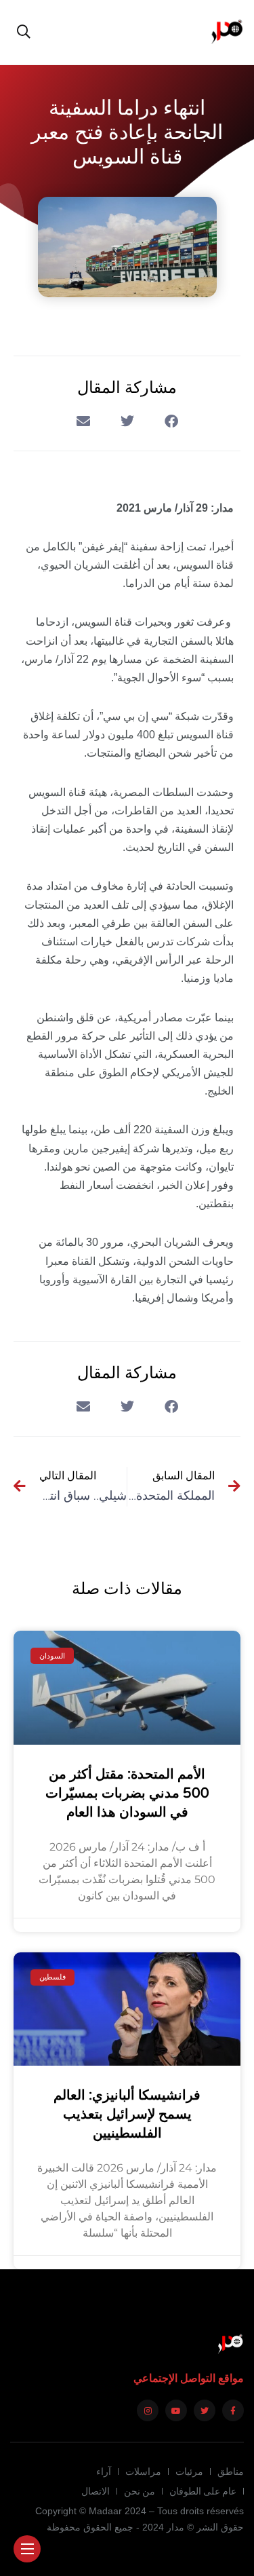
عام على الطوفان (203, 2491)
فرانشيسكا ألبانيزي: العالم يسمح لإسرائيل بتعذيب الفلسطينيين (127, 2115)
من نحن (140, 2491)
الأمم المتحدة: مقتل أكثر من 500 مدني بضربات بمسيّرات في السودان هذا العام (127, 1794)
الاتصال (96, 2491)
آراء (104, 2471)
